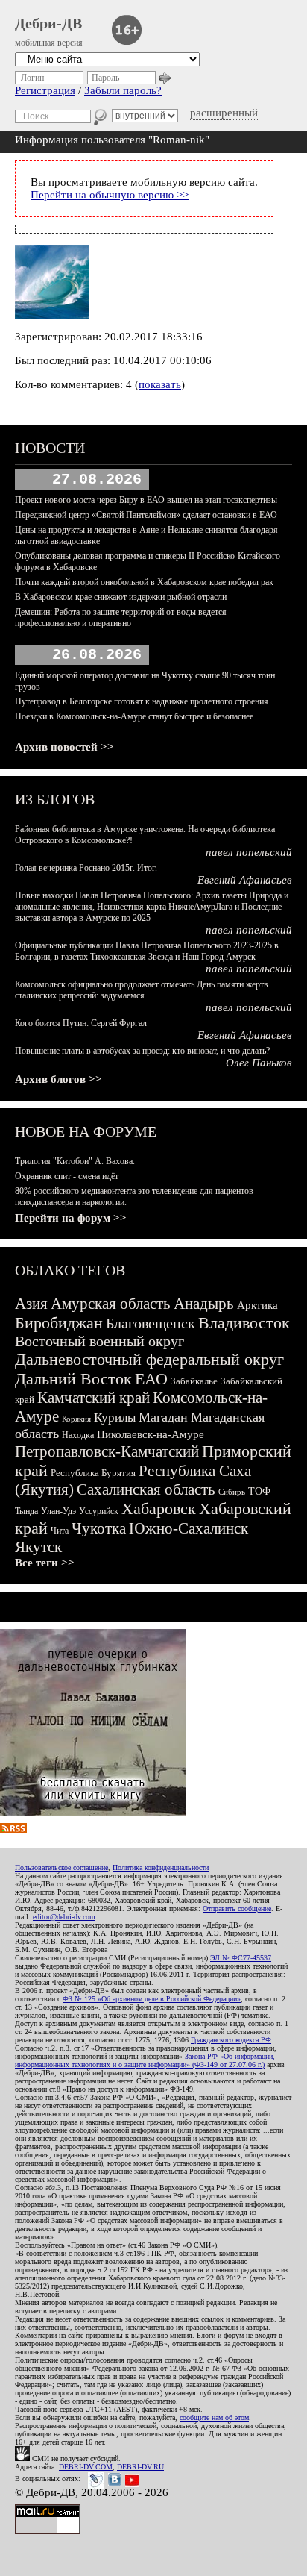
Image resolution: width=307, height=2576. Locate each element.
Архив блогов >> (58, 1079)
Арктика (257, 1305)
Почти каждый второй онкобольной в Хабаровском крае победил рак (144, 582)
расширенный (224, 113)
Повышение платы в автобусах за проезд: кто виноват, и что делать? (142, 1051)
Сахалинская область (146, 1489)
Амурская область (111, 1304)
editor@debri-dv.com (64, 1917)
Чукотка (99, 1528)
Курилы (115, 1417)
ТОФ (259, 1491)
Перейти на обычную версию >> (110, 195)
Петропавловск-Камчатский (107, 1451)
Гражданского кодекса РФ (231, 2040)
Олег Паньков (259, 1063)
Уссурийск (99, 1511)
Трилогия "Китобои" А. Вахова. (75, 1161)
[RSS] (13, 1830)
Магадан (163, 1417)
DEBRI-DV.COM (86, 2467)
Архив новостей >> (64, 747)
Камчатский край (94, 1398)
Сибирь (232, 1492)
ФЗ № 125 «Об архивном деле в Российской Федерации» (152, 1999)
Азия (31, 1304)
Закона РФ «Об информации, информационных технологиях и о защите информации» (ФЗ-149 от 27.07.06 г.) (145, 2060)
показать (160, 384)
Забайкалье (194, 1381)
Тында (26, 1511)
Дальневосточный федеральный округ (149, 1359)
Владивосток (244, 1323)
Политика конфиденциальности (161, 1867)
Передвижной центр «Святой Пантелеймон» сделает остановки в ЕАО (146, 515)
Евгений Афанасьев (245, 880)
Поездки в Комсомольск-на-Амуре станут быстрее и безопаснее (134, 716)
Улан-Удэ (58, 1511)
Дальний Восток (73, 1379)
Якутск (38, 1547)
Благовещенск (151, 1323)
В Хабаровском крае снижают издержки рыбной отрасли (121, 597)
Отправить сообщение (237, 1908)
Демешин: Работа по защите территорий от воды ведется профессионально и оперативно (121, 618)
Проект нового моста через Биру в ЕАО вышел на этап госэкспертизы (146, 500)
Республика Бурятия (93, 1473)
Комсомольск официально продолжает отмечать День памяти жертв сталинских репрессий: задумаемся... (142, 990)
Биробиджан (59, 1323)
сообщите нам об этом (214, 2417)
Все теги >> (45, 1563)
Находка (78, 1435)
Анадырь (204, 1304)
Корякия (76, 1419)
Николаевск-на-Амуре (151, 1434)
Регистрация (45, 90)
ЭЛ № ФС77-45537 (241, 1958)
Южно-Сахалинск (189, 1528)
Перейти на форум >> (71, 1218)
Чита (60, 1531)
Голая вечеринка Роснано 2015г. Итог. (86, 868)
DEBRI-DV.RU (140, 2467)
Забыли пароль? (123, 90)
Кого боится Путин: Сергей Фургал (81, 1023)
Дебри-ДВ (48, 23)
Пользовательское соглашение (61, 1867)
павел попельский (249, 852)
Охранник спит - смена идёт (67, 1176)
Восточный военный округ (99, 1341)
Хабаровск (159, 1509)
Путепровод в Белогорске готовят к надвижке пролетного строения (142, 701)
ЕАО (151, 1379)
